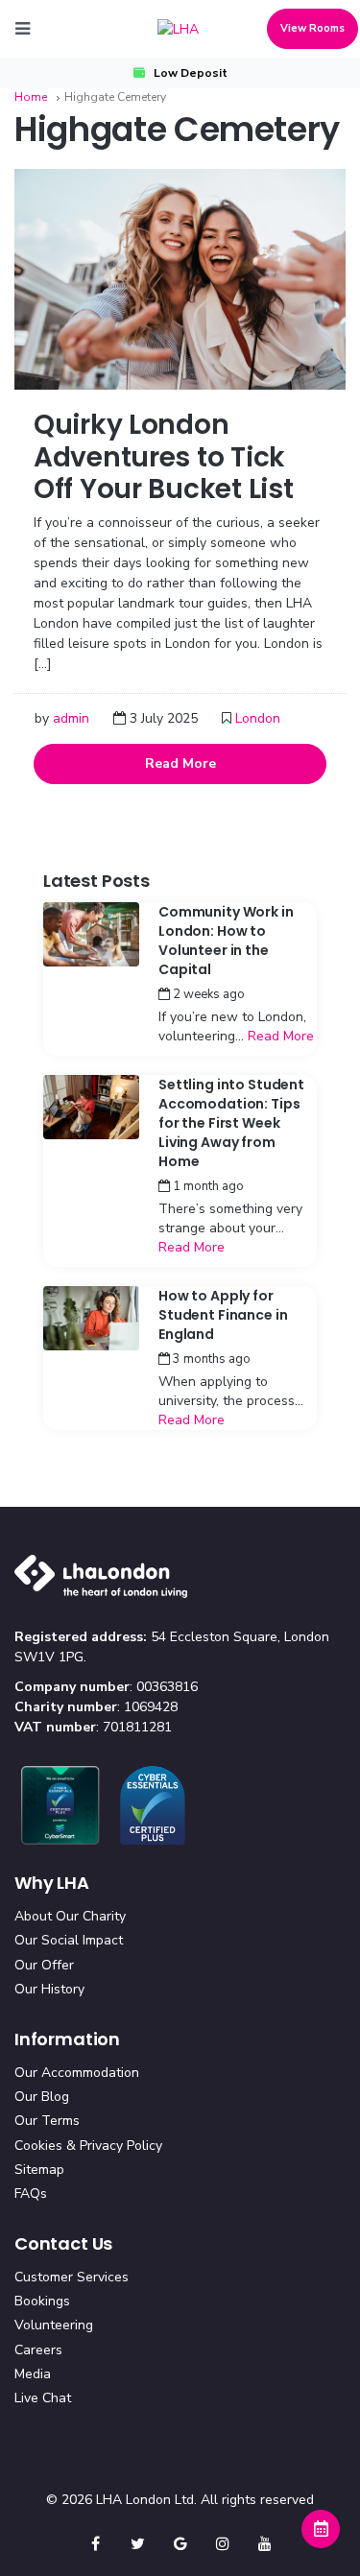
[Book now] (321, 2529)
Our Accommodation (77, 2073)
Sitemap (39, 2170)
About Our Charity (70, 1916)
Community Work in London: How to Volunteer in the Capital (226, 941)
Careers (38, 2350)
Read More (180, 763)
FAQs (31, 2194)
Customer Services (72, 2277)
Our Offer (44, 1965)
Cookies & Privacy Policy (88, 2146)
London (258, 718)
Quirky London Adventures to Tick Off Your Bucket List (163, 457)
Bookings (42, 2301)
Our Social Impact (69, 1940)
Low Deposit (191, 73)
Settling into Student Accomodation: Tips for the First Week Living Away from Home (231, 1123)
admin (71, 718)
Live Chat (43, 2398)
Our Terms (47, 2121)
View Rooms (312, 28)
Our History (49, 1989)
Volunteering (54, 2325)
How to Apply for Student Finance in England (223, 1315)
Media (33, 2374)
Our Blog (42, 2097)
